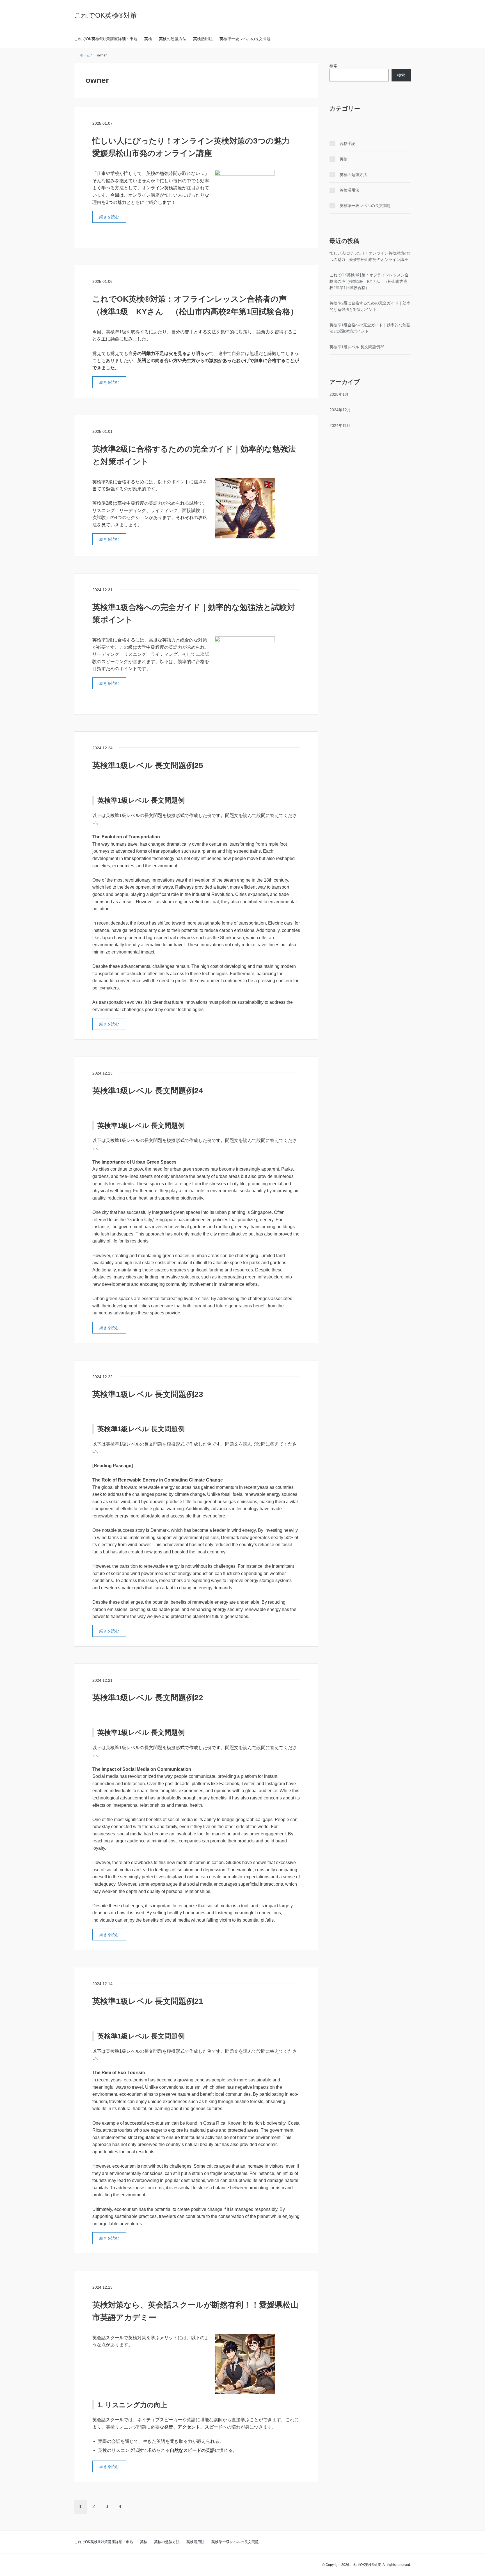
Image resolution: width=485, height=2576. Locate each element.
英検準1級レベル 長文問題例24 (148, 1091)
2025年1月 (339, 394)
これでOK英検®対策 (106, 15)
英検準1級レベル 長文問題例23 (148, 1394)
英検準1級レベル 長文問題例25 (148, 765)
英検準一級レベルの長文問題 (245, 39)
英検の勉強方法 (173, 39)
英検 (148, 39)
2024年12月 (340, 410)
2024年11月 (340, 425)
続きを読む (109, 217)
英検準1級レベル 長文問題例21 (148, 2001)
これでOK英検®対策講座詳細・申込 (106, 39)
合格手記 (347, 144)
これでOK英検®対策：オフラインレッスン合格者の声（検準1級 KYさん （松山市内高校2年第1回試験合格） (369, 281)
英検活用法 (203, 39)
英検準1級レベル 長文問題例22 (148, 1698)
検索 (333, 66)
